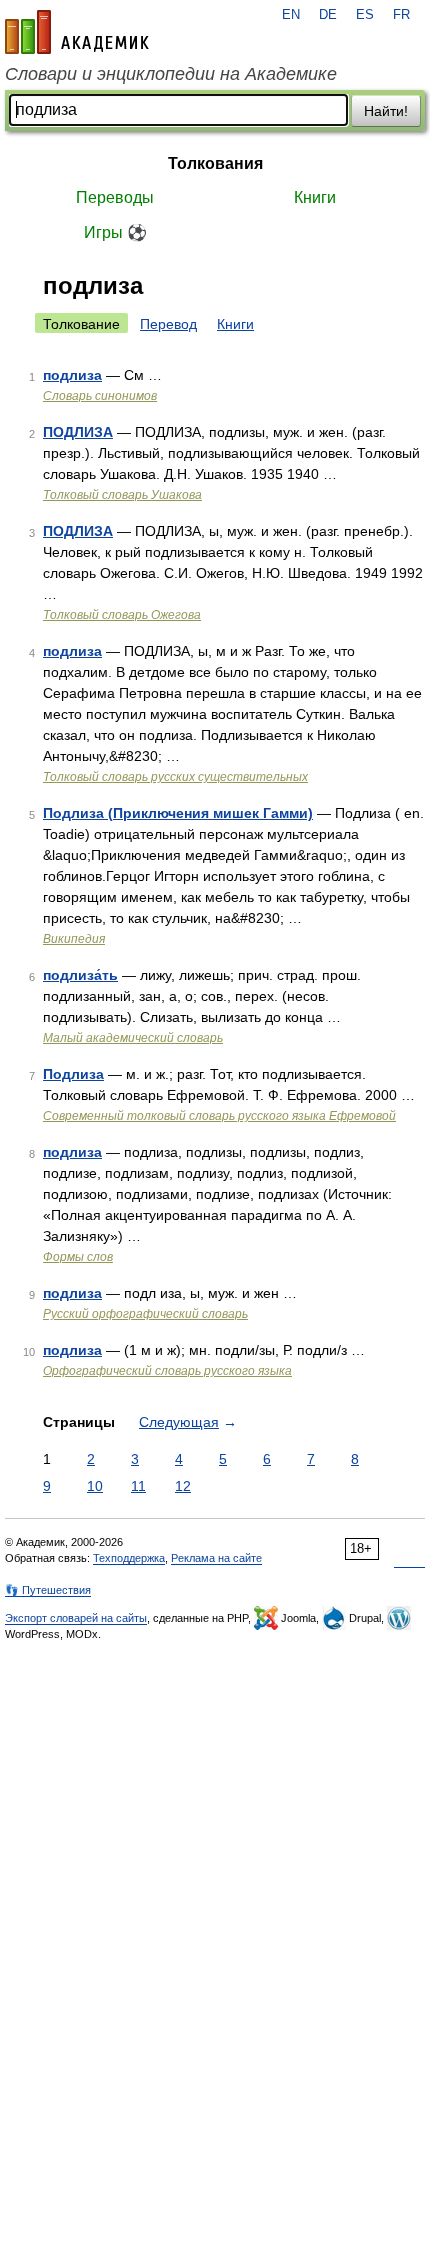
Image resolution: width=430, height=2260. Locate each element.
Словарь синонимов (100, 396)
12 (183, 1486)
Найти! (386, 111)
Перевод (168, 324)
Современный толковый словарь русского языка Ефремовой (219, 1116)
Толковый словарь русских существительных (175, 777)
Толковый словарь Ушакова (122, 495)
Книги (315, 197)
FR (401, 15)
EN (291, 15)
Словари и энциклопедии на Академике (171, 74)
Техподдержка (129, 1558)
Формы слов (78, 1257)
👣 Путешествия (48, 1590)
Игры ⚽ (115, 232)
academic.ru (77, 32)
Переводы (115, 197)
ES (365, 15)
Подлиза (73, 1074)
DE (328, 15)
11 (138, 1486)
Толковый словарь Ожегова (122, 615)
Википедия (74, 939)
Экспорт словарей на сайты (76, 1618)
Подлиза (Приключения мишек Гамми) (178, 813)
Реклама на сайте (216, 1558)
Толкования (215, 163)
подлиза (72, 375)
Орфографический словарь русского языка (167, 1371)
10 (95, 1486)
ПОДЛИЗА (78, 432)
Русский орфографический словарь (145, 1314)
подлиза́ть (80, 975)
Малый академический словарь (133, 1038)
